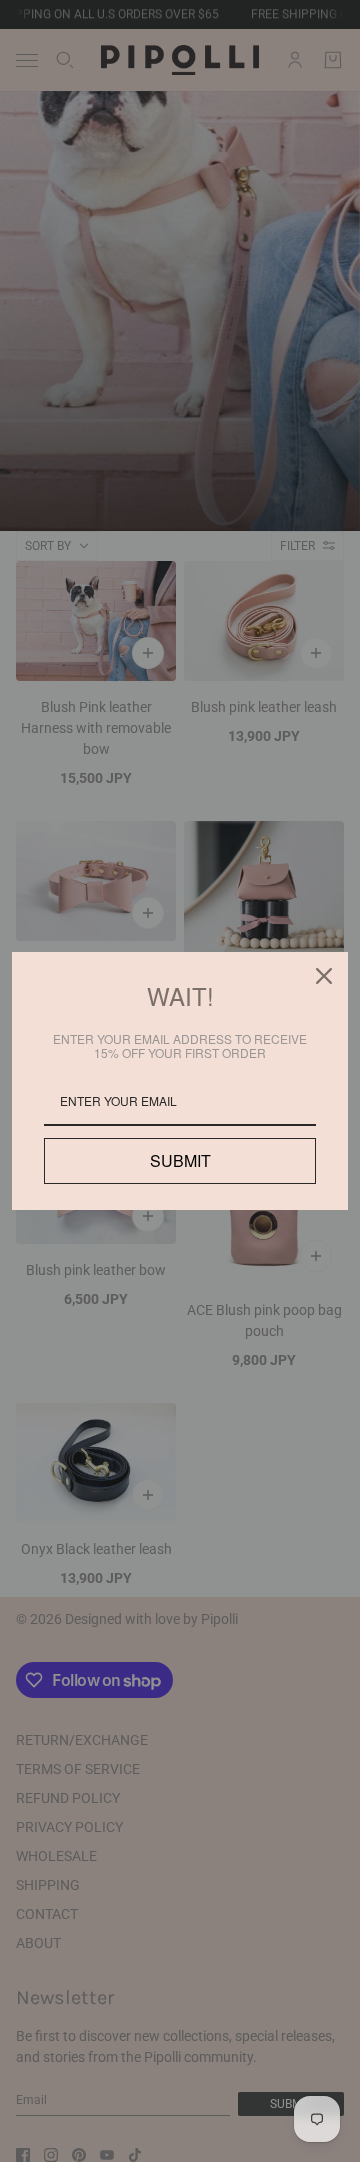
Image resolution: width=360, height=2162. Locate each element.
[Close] (324, 976)
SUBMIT (180, 1160)
